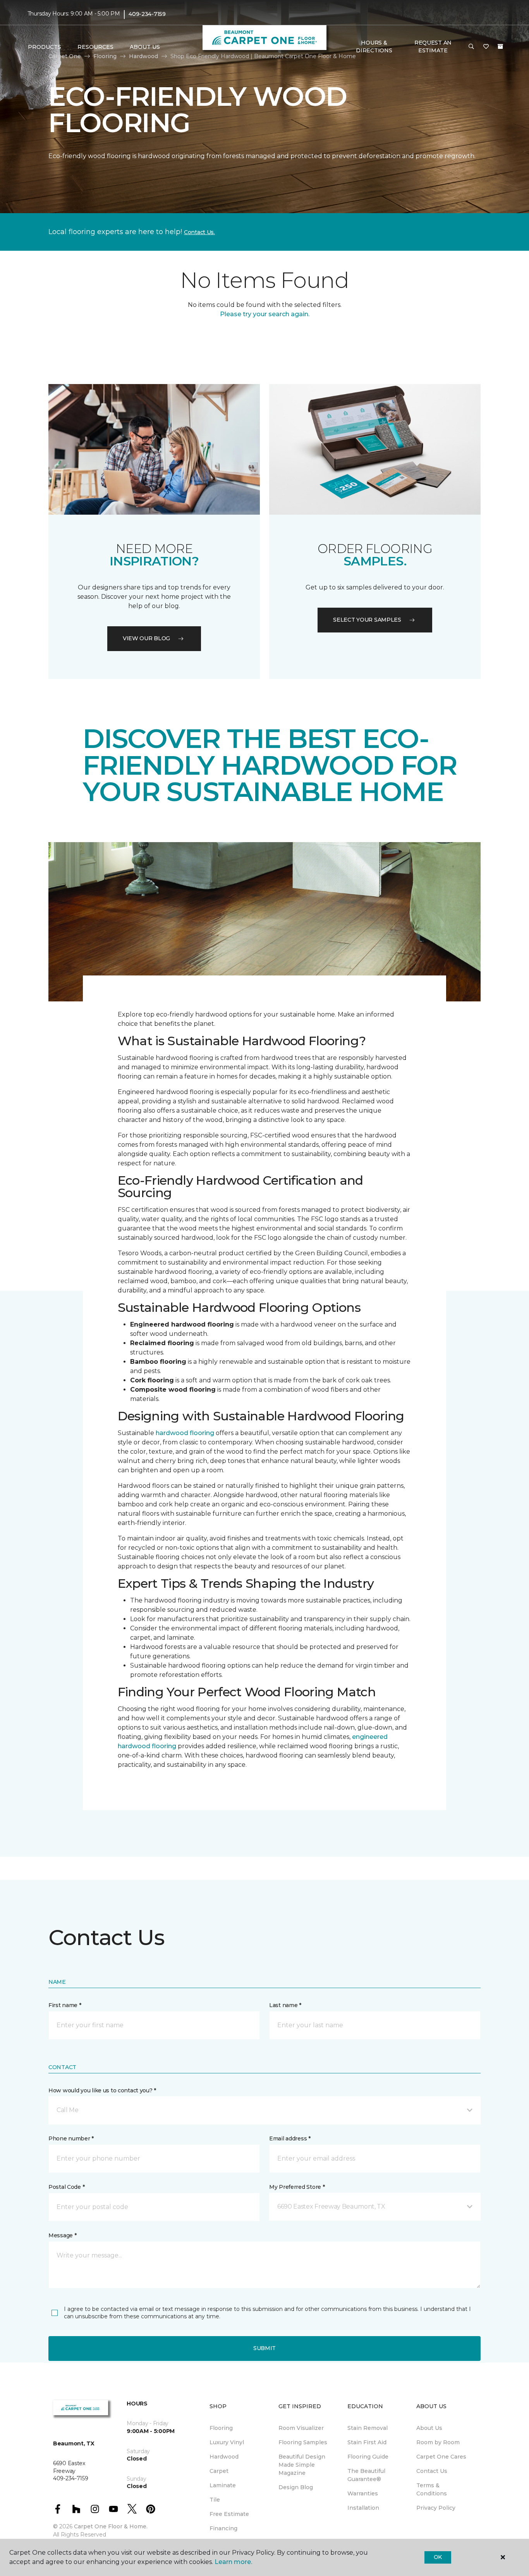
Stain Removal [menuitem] (368, 2428)
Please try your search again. (265, 314)
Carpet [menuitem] (219, 2471)
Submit (264, 2348)
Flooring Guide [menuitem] (368, 2457)
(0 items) (500, 47)
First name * (65, 2005)
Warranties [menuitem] (363, 2493)
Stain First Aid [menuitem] (367, 2442)
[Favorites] (486, 47)
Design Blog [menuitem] (296, 2487)
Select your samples (367, 620)
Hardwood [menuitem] (224, 2457)
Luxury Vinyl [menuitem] (227, 2442)
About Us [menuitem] (429, 2428)
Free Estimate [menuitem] (229, 2514)
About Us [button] (145, 47)
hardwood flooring (185, 1433)
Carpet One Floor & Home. (111, 2526)
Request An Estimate (433, 47)
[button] (471, 47)
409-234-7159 (147, 14)
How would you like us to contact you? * (102, 2090)
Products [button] (45, 47)
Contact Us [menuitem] (432, 2471)
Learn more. (233, 2562)
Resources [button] (95, 47)
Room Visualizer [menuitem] (301, 2428)
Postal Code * (66, 2187)
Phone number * (71, 2138)
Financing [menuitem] (223, 2528)
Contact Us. (199, 232)
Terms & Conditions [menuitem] (432, 2489)
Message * (62, 2235)
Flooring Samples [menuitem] (303, 2442)
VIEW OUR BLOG (146, 638)
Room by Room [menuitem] (438, 2442)
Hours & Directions (374, 47)
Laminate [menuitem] (223, 2485)
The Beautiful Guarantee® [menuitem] (366, 2475)
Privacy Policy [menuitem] (436, 2508)
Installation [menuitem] (363, 2508)
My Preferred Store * (297, 2187)
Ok (438, 2557)
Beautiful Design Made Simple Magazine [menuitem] (302, 2465)
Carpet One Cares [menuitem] (441, 2457)
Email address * (290, 2138)
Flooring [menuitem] (221, 2428)
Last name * (285, 2005)
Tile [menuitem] (215, 2500)
